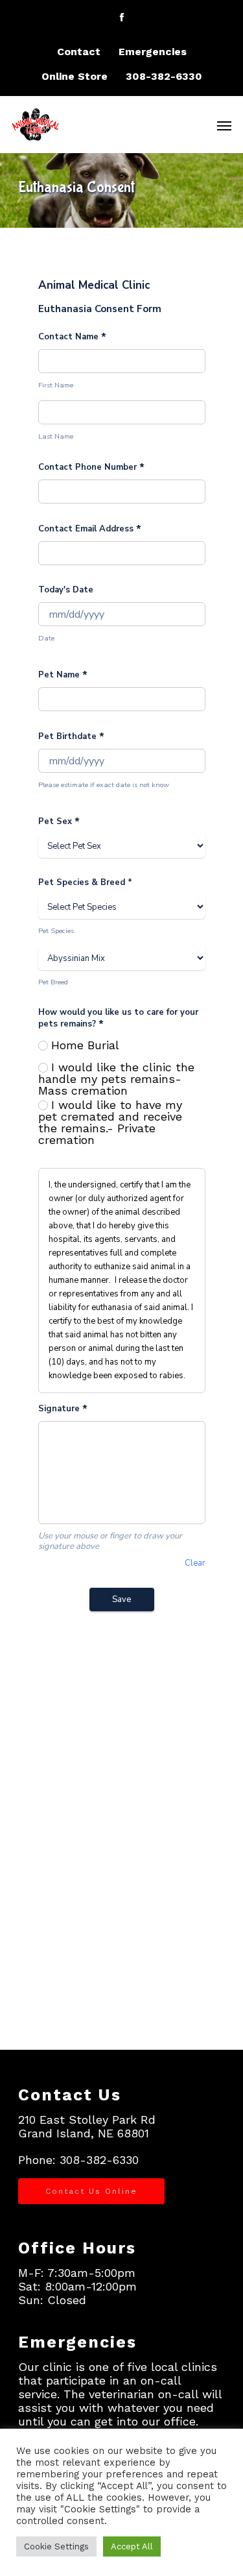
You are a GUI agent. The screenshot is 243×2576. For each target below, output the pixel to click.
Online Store (75, 76)
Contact (79, 52)
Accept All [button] (132, 2546)
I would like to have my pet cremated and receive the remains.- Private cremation (110, 1123)
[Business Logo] (105, 123)
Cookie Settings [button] (56, 2546)
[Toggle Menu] (224, 125)
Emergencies (153, 52)
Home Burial (85, 1045)
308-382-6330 (164, 76)
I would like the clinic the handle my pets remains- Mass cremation (116, 1079)
